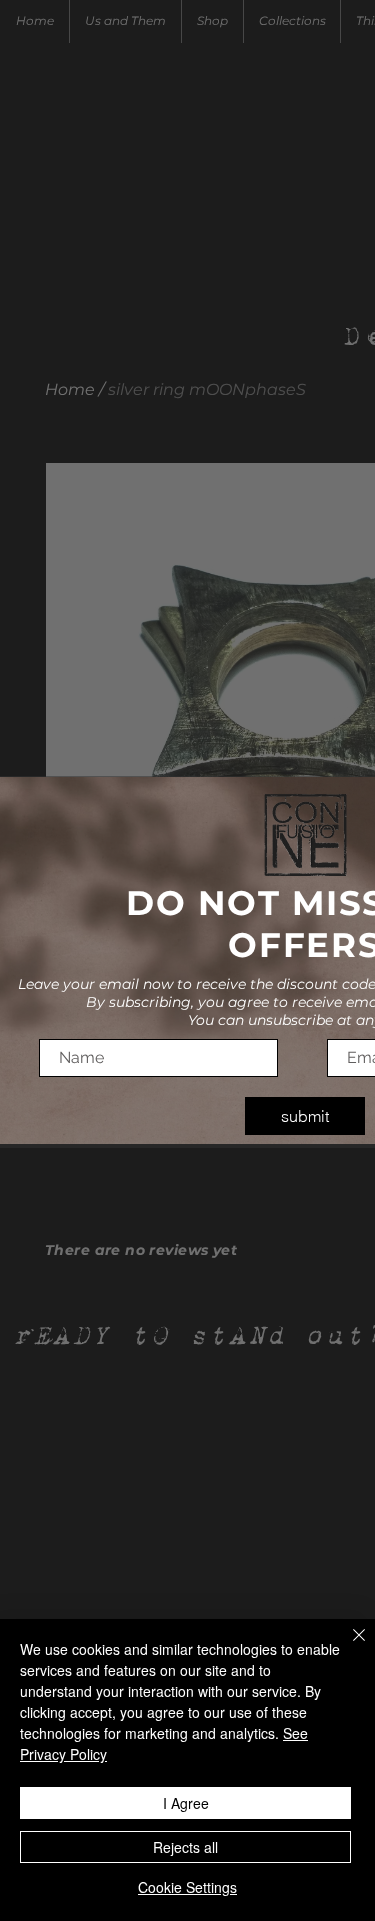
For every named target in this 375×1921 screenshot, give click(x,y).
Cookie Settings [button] (187, 1887)
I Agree (186, 1803)
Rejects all (185, 1847)
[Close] (347, 1647)
